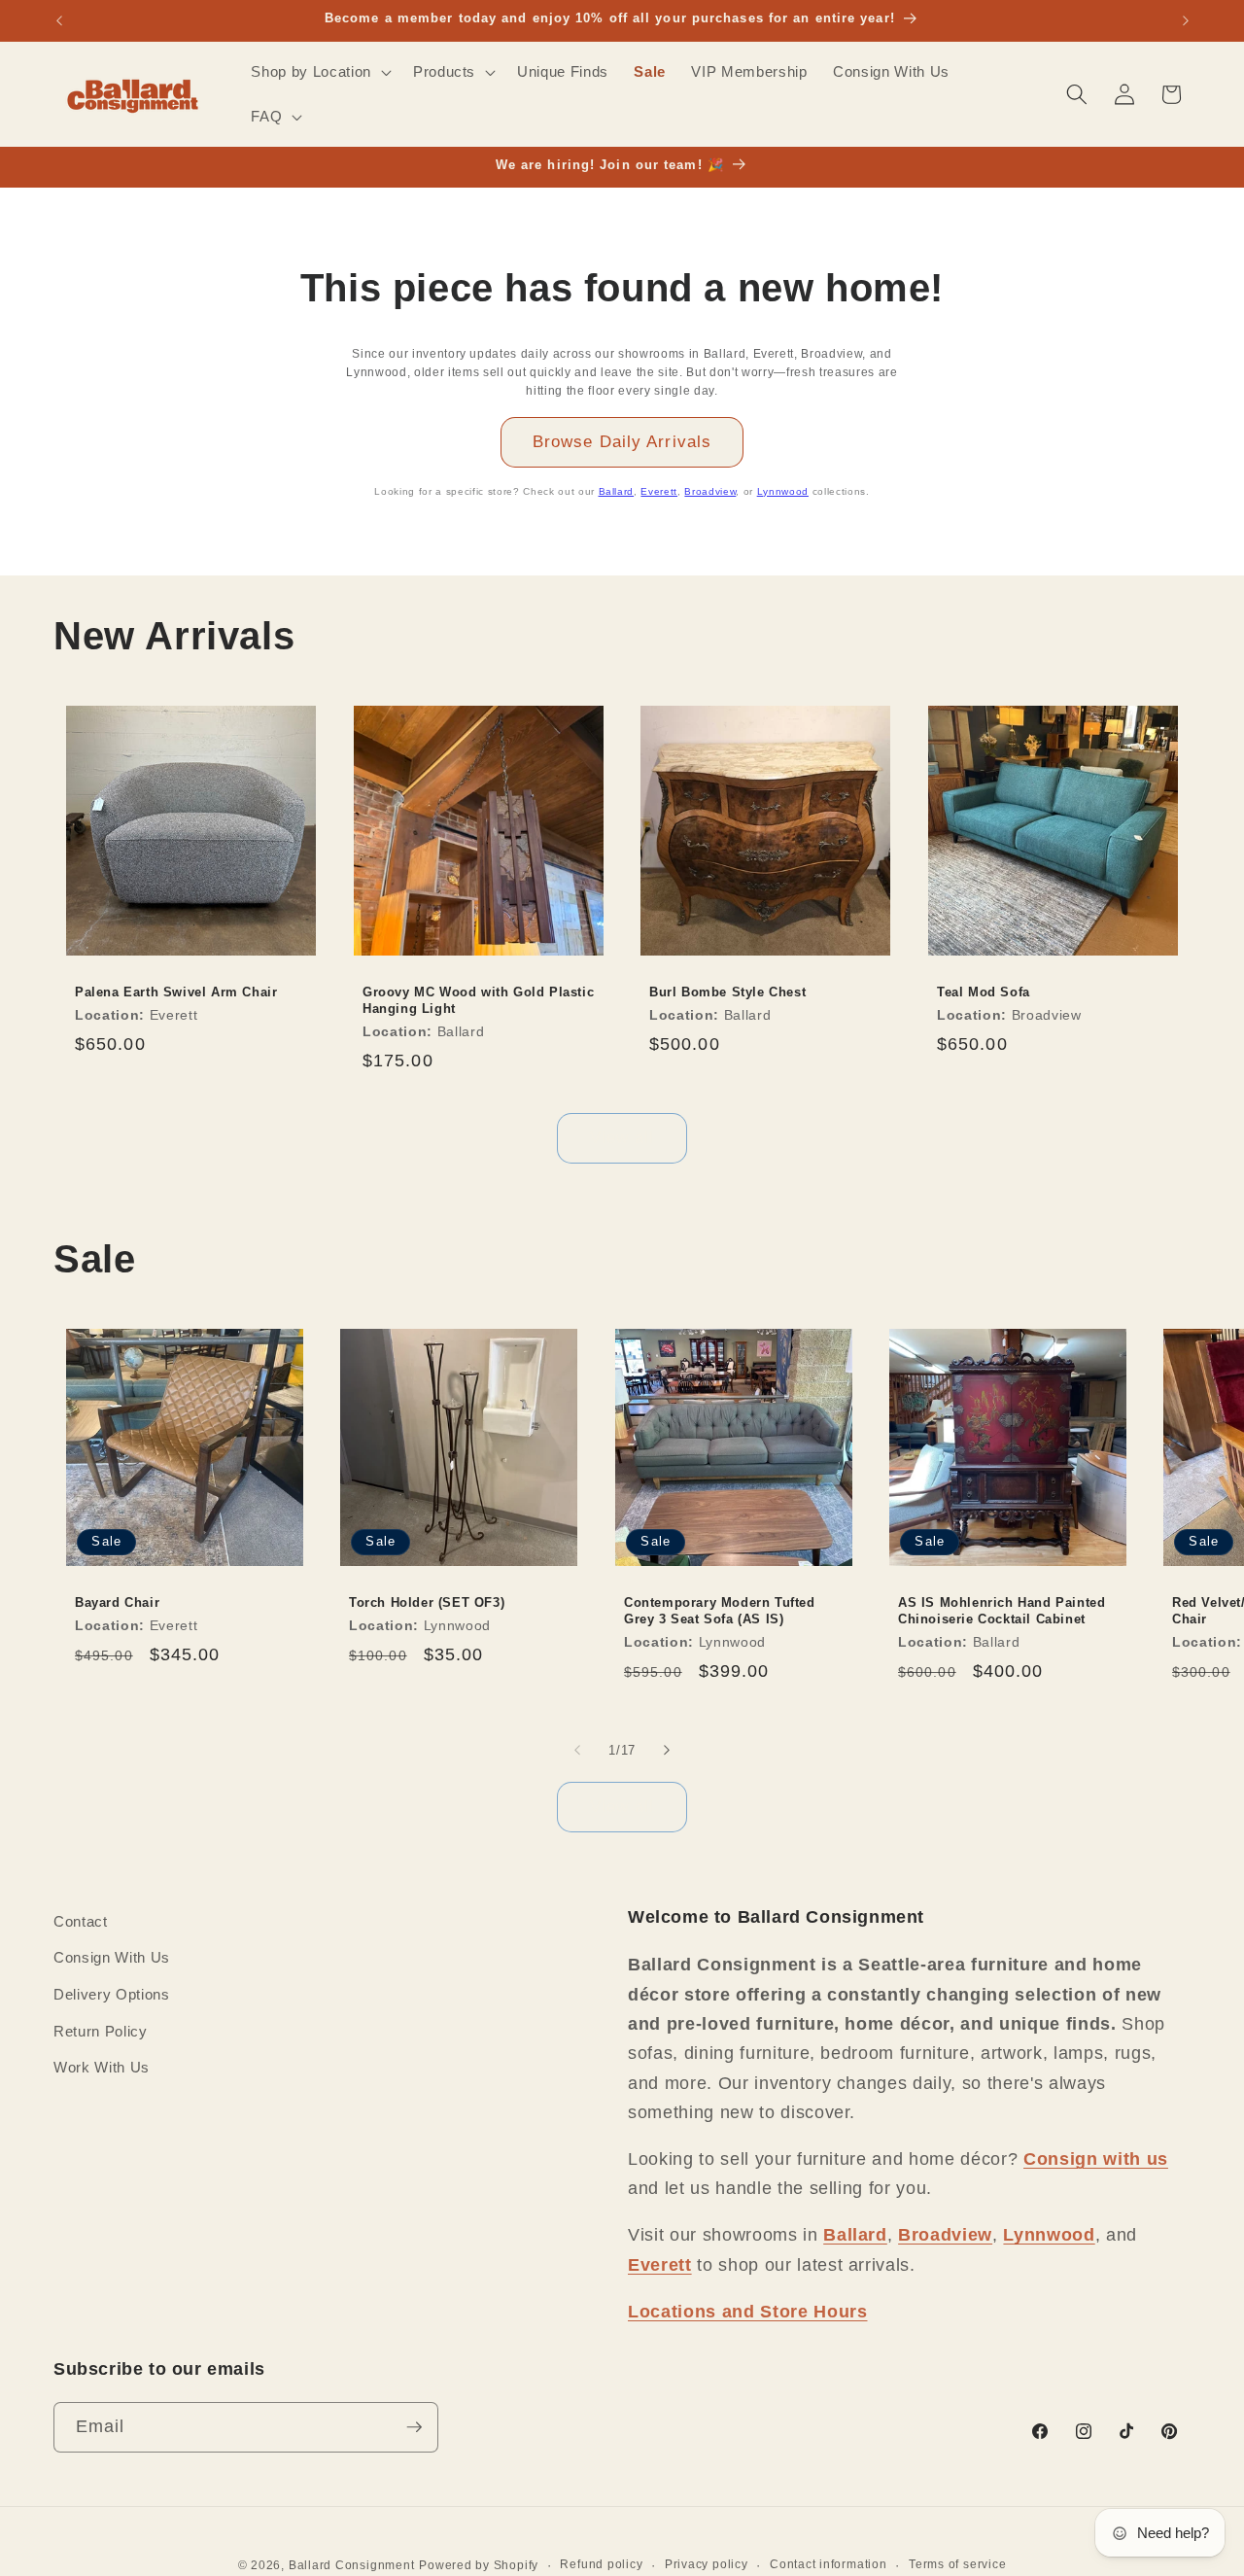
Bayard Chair (117, 1602)
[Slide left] (577, 1750)
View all (622, 1137)
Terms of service (957, 2564)
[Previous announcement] (59, 20)
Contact (81, 1921)
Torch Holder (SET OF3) (427, 1602)
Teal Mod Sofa (984, 992)
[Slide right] (667, 1750)
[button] (319, 72)
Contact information (829, 2564)
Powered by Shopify (479, 2565)
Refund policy (601, 2564)
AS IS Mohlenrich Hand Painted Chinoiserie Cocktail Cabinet (1002, 1611)
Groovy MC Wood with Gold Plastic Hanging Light (478, 1000)
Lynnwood (783, 491)
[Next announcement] (1186, 20)
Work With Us (102, 2067)
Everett (659, 491)
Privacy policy (707, 2564)
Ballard (617, 491)
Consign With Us (112, 1957)
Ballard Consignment (352, 2565)
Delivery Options (112, 1994)
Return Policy (101, 2031)
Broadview (710, 491)
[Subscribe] (414, 2427)
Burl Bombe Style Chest (727, 992)
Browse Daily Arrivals (622, 441)
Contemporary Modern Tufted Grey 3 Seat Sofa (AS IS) (720, 1611)
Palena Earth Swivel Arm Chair (176, 992)
